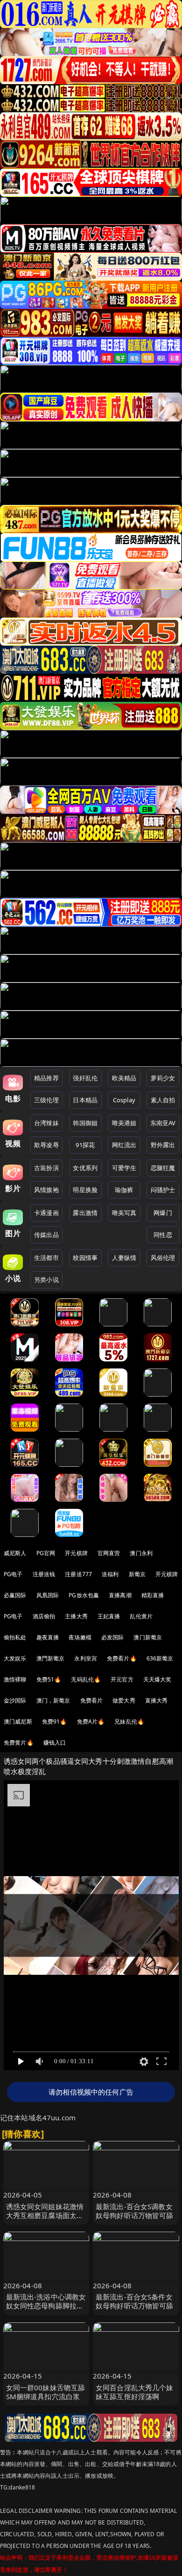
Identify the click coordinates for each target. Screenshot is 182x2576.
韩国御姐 (85, 1123)
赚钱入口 (55, 1743)
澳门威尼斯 (18, 1721)
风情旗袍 (46, 1190)
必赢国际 (15, 1595)
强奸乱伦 (85, 1078)
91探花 (85, 1145)
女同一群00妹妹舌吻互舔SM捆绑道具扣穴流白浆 (46, 2392)
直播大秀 (157, 1700)
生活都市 (46, 1258)
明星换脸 (85, 1190)
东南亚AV (163, 1123)
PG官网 (46, 1553)
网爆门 (163, 1213)
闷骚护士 (163, 1190)
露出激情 (85, 1213)
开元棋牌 (76, 1553)
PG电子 (13, 1574)
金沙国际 (15, 1700)
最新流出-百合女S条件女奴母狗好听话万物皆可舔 (135, 2301)
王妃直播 (109, 1616)
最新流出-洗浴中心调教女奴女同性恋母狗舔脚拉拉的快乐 (46, 2306)
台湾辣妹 (46, 1123)
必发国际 (113, 1637)
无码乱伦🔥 (86, 1679)
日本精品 (85, 1100)
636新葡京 (160, 1658)
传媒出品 (46, 1235)
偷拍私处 (15, 1637)
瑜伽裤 (124, 1190)
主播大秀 (76, 1616)
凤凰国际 (48, 1595)
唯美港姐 (124, 1123)
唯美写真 (124, 1213)
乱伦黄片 (141, 1616)
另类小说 (46, 1280)
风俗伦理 (163, 1258)
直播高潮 (120, 1595)
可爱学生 (124, 1168)
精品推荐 (46, 1078)
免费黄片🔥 (19, 1743)
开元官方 (122, 1679)
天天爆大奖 (157, 1679)
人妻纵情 (124, 1258)
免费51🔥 (49, 1679)
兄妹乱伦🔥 (129, 1721)
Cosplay (124, 1100)
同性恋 (163, 1235)
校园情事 (85, 1258)
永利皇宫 (86, 1658)
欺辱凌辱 (46, 1145)
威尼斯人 (15, 1553)
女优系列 (85, 1168)
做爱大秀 (124, 1700)
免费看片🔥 (122, 1658)
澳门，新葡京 (53, 1700)
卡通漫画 (46, 1213)
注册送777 (78, 1574)
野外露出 (163, 1145)
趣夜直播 (48, 1637)
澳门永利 (141, 1553)
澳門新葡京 (51, 1658)
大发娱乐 (15, 1658)
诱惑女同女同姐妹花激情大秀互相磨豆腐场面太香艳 (45, 2215)
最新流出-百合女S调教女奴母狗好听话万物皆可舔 (135, 2211)
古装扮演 (46, 1168)
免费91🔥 (55, 1721)
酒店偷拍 (44, 1616)
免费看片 (92, 1700)
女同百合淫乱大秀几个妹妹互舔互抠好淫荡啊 (135, 2392)
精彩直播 (153, 1595)
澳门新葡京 (148, 1637)
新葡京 (137, 1574)
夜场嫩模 (80, 1637)
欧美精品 (124, 1078)
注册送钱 (44, 1574)
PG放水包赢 (84, 1595)
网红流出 (124, 1145)
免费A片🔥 (91, 1721)
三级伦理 (46, 1100)
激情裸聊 (15, 1679)
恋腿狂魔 (163, 1168)
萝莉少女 (163, 1078)
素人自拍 (163, 1100)
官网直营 (109, 1553)
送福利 (110, 1574)
